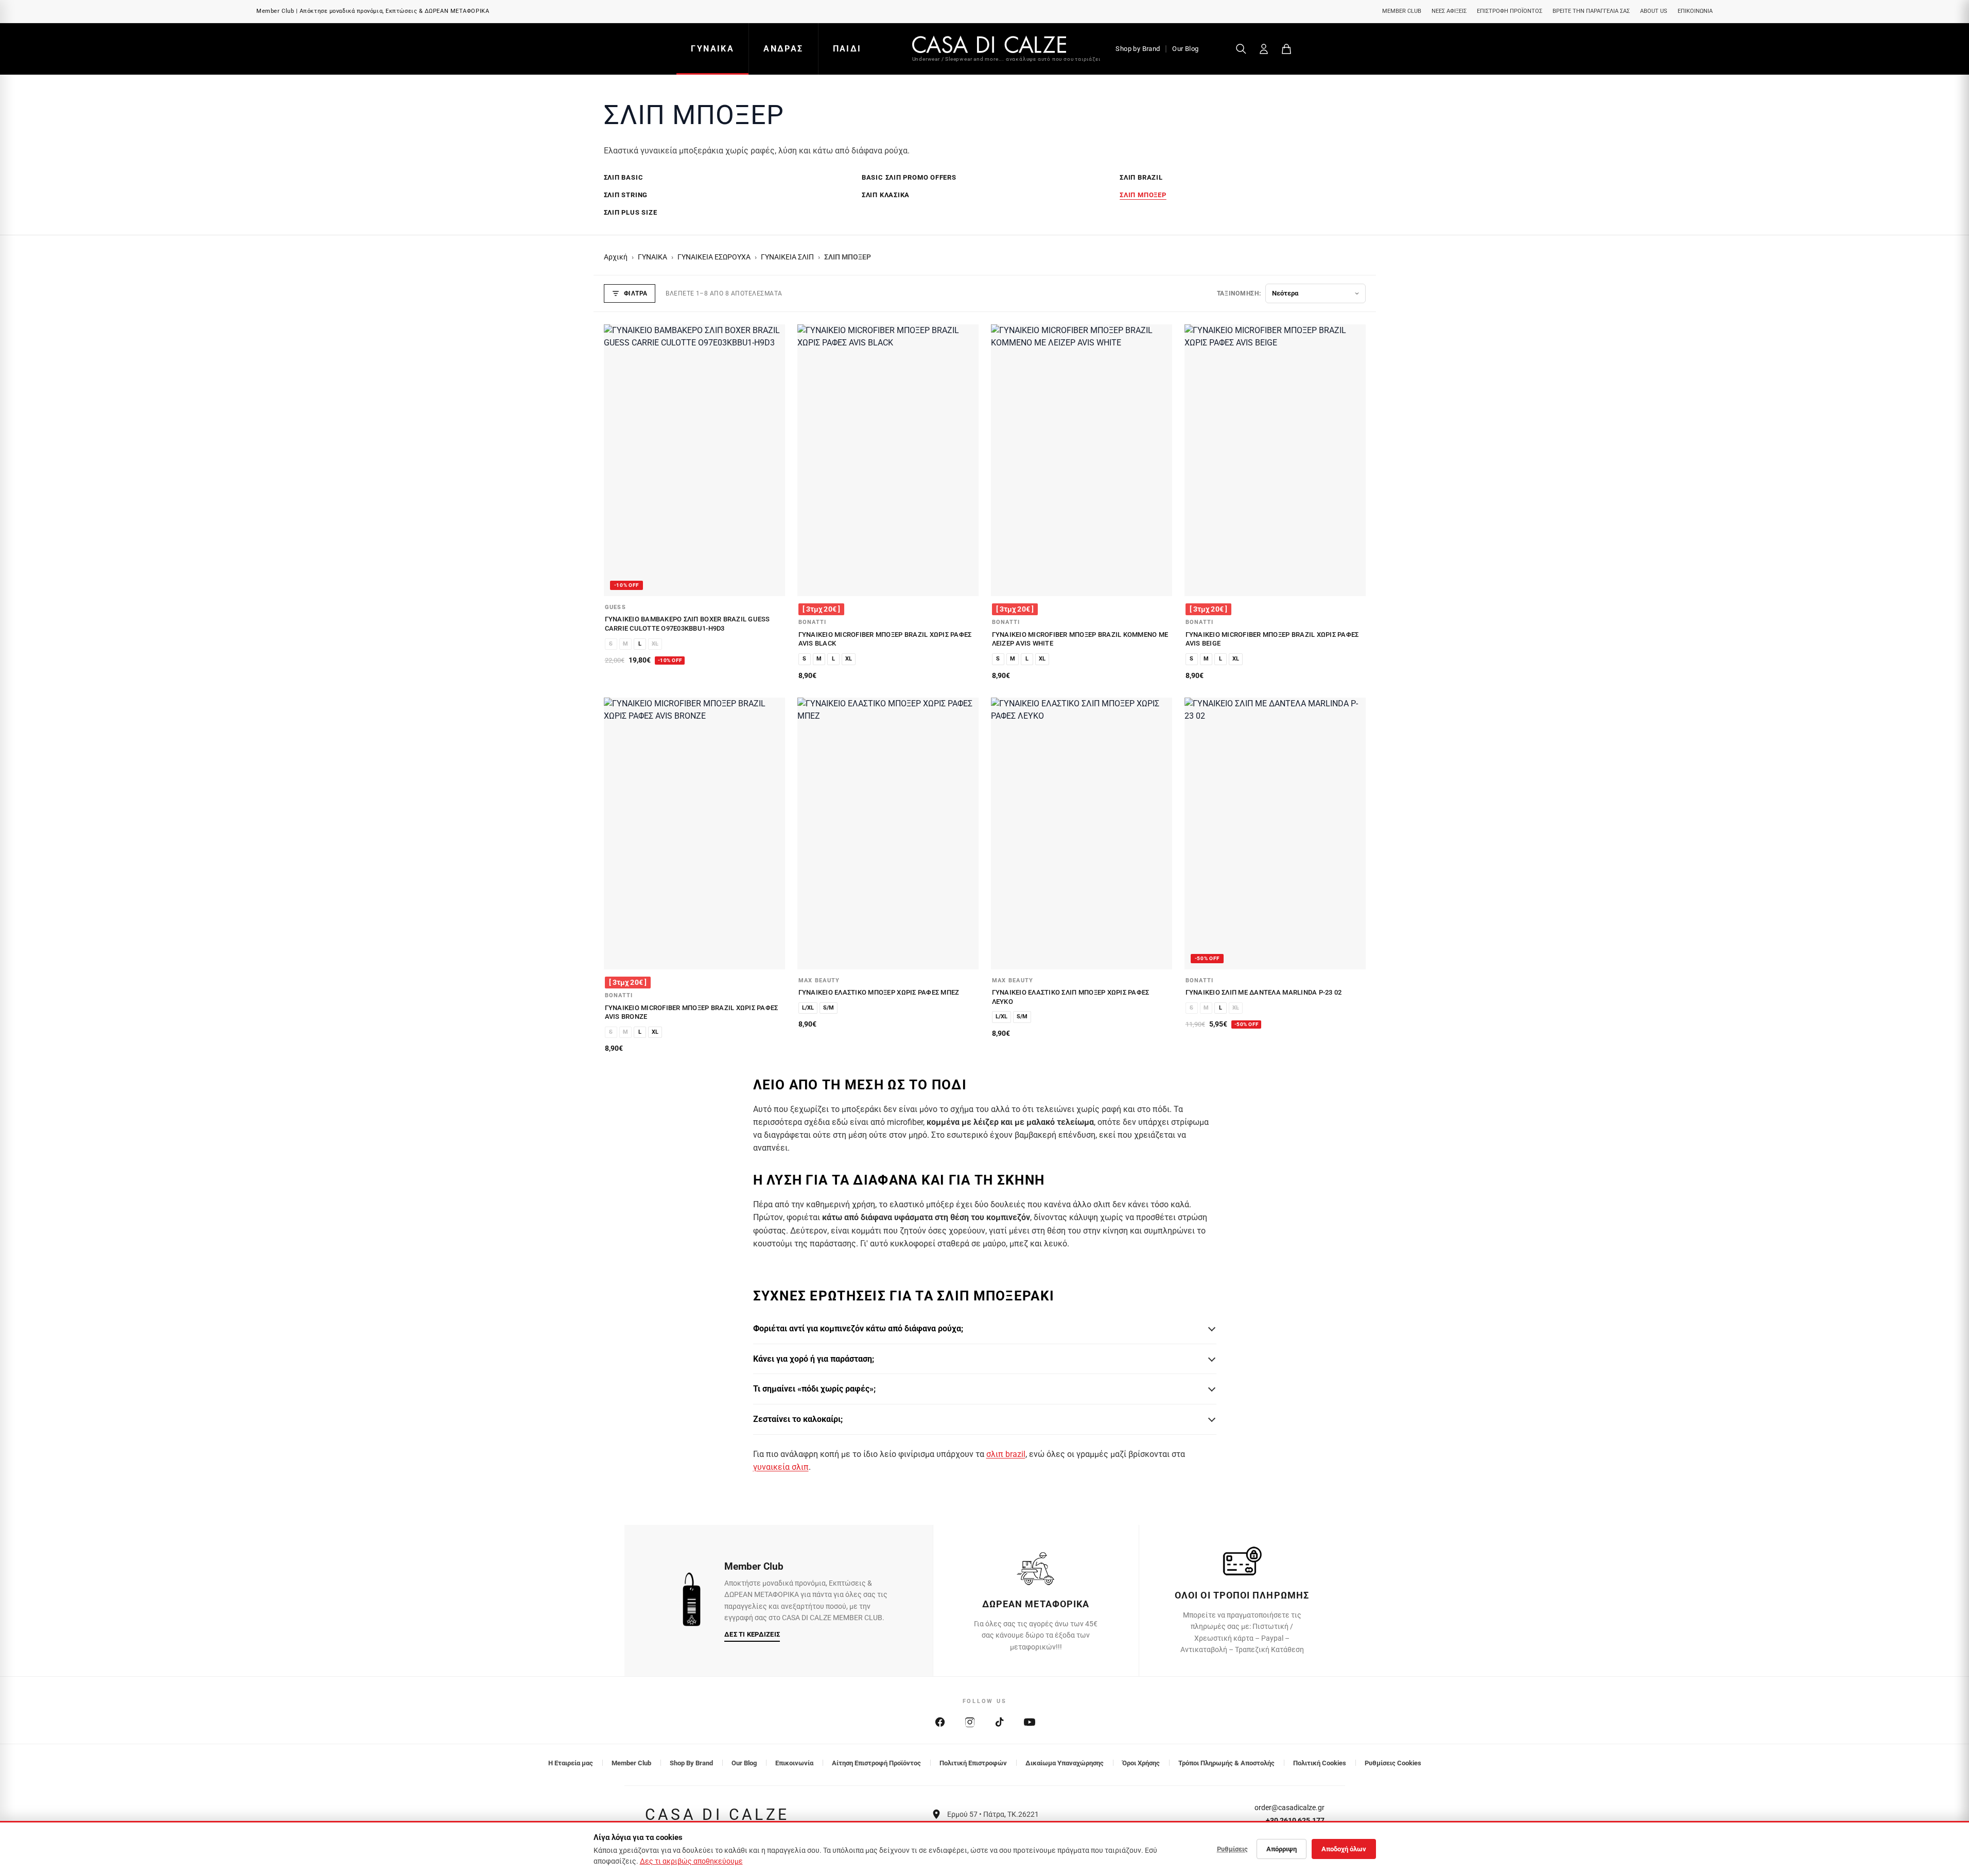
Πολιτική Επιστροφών (973, 1763)
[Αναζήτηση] (1241, 49)
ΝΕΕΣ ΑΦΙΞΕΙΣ (1449, 11)
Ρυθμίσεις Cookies (1393, 1763)
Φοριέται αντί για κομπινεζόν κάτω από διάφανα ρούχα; (858, 1328)
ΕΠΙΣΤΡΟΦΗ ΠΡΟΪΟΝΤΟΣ (1510, 11)
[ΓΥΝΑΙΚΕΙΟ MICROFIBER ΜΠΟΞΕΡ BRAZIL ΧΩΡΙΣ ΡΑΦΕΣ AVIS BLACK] (888, 460)
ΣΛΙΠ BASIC (624, 177)
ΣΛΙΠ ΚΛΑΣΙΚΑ (886, 195)
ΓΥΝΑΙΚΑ (712, 49)
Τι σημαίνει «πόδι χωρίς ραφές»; (814, 1389)
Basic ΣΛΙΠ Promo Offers (909, 177)
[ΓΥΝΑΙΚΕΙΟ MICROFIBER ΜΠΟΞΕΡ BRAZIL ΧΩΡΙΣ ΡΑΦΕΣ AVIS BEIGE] (1275, 460)
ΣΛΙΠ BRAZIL (1141, 177)
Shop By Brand (691, 1763)
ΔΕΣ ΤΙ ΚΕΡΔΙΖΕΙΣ (752, 1634)
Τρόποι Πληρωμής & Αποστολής (1226, 1763)
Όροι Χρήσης (1141, 1763)
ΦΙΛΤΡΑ (636, 293)
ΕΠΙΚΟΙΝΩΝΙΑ (1695, 11)
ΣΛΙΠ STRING (626, 195)
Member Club (631, 1763)
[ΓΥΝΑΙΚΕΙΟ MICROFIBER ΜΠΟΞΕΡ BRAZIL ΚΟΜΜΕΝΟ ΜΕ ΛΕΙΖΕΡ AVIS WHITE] (1082, 460)
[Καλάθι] (1286, 49)
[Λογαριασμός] (1264, 49)
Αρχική (616, 257)
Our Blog (1185, 49)
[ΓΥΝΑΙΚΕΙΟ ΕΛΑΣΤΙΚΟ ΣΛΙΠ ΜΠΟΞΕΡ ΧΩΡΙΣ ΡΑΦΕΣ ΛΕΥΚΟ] (1082, 833)
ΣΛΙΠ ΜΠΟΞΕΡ (1143, 195)
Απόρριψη (1282, 1849)
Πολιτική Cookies (1320, 1763)
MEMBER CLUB (1402, 11)
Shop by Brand (1138, 49)
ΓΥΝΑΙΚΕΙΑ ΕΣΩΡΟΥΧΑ (714, 257)
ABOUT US (1654, 11)
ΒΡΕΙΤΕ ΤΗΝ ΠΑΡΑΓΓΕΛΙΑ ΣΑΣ (1591, 11)
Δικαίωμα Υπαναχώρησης (1065, 1763)
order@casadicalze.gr (1290, 1808)
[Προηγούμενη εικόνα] (617, 460)
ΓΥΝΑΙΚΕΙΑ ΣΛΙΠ (787, 257)
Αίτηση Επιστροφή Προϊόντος (876, 1763)
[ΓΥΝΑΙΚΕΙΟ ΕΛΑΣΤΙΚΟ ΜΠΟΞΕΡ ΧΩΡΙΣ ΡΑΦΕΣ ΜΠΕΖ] (888, 833)
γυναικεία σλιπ (781, 1467)
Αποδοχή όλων (1344, 1849)
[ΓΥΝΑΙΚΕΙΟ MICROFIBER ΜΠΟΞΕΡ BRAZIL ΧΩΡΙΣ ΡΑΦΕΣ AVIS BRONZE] (694, 833)
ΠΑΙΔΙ (847, 49)
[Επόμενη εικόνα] (772, 460)
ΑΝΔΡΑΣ (783, 49)
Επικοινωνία (794, 1763)
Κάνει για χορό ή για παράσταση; (814, 1359)
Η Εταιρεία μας (571, 1763)
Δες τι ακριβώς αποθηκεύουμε (691, 1861)
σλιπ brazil (1006, 1454)
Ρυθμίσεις (1232, 1849)
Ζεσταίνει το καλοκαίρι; (798, 1419)
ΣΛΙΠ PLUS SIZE (631, 212)
